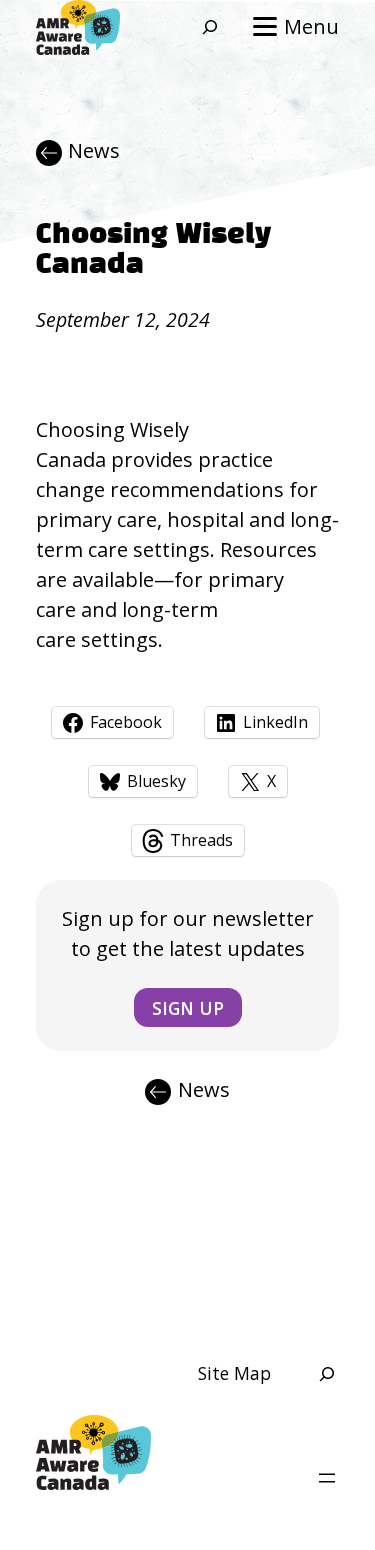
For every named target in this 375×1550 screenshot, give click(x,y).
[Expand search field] (200, 27)
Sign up (188, 1008)
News (94, 150)
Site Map (234, 1373)
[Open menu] (327, 1478)
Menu (311, 26)
